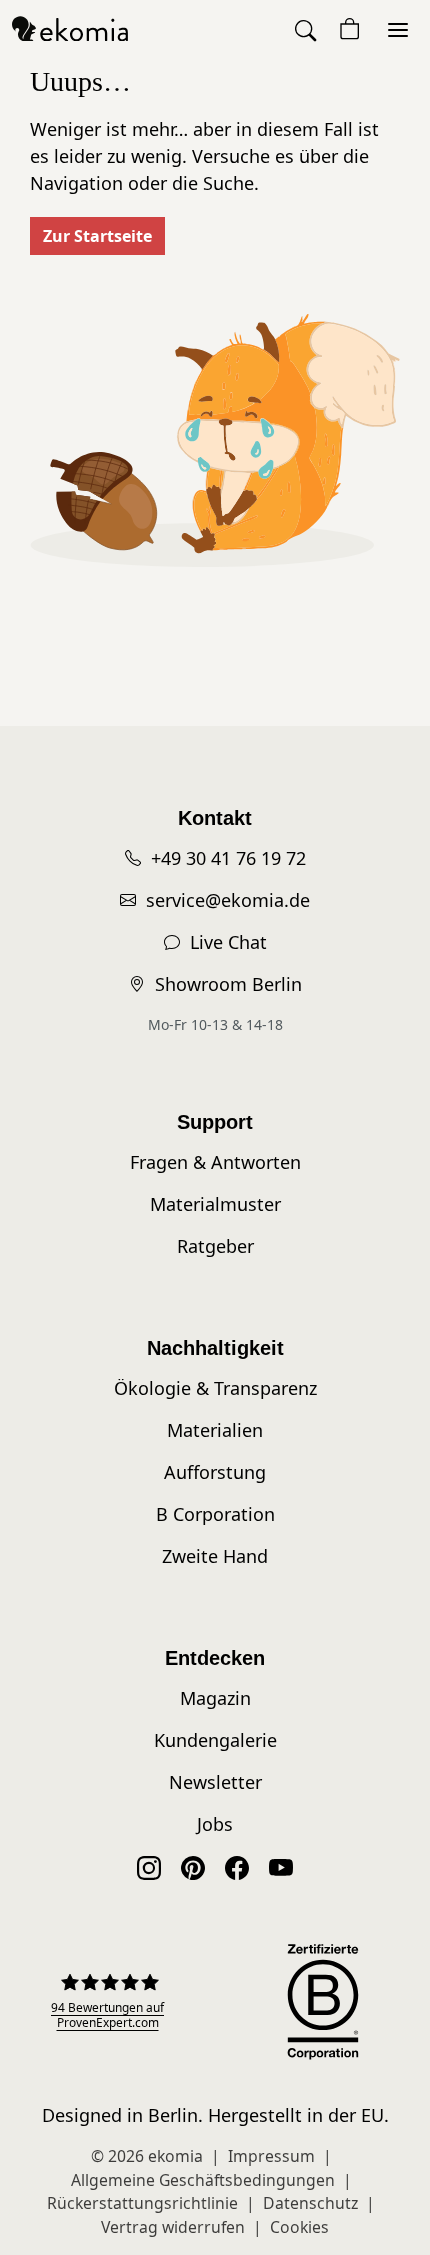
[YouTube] (281, 1866)
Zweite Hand (215, 1556)
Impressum (271, 2156)
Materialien (215, 1430)
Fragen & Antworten (215, 1162)
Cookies (299, 2227)
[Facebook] (237, 1866)
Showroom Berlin (228, 984)
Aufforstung (215, 1472)
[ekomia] (70, 28)
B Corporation (215, 1514)
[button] (307, 29)
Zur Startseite (97, 236)
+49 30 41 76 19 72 (228, 858)
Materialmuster (215, 1204)
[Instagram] (149, 1866)
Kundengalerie (215, 1740)
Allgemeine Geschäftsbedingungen (203, 2180)
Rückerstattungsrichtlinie (142, 2203)
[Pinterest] (193, 1866)
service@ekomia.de (228, 900)
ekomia (175, 2156)
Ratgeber (215, 1246)
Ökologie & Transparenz (215, 1388)
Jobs (215, 1824)
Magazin (215, 1698)
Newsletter (215, 1782)
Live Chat (228, 942)
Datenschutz (310, 2203)
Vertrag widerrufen (173, 2227)
